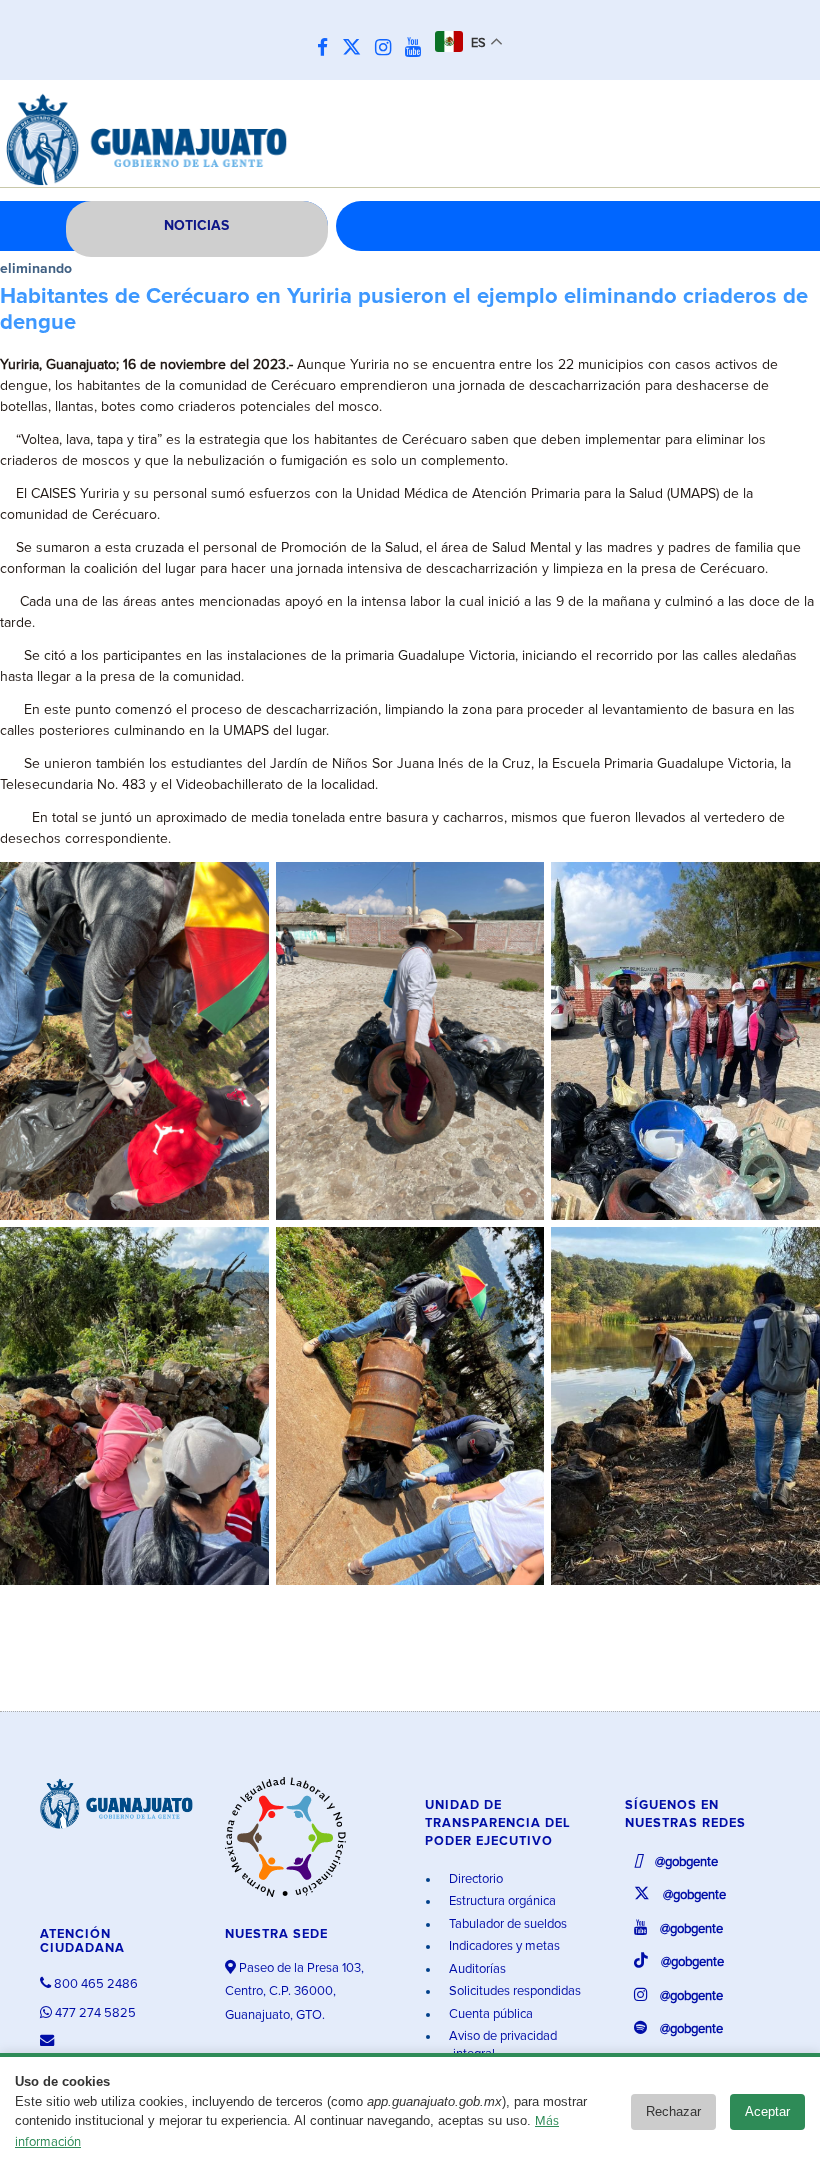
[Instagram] (388, 48)
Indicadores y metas (503, 1946)
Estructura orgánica (501, 1901)
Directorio (474, 1879)
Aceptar (767, 2111)
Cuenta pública (489, 2014)
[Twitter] (356, 48)
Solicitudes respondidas (513, 1991)
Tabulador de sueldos (506, 1924)
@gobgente (685, 1862)
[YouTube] (418, 48)
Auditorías (476, 1969)
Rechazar (673, 2111)
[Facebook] (327, 48)
